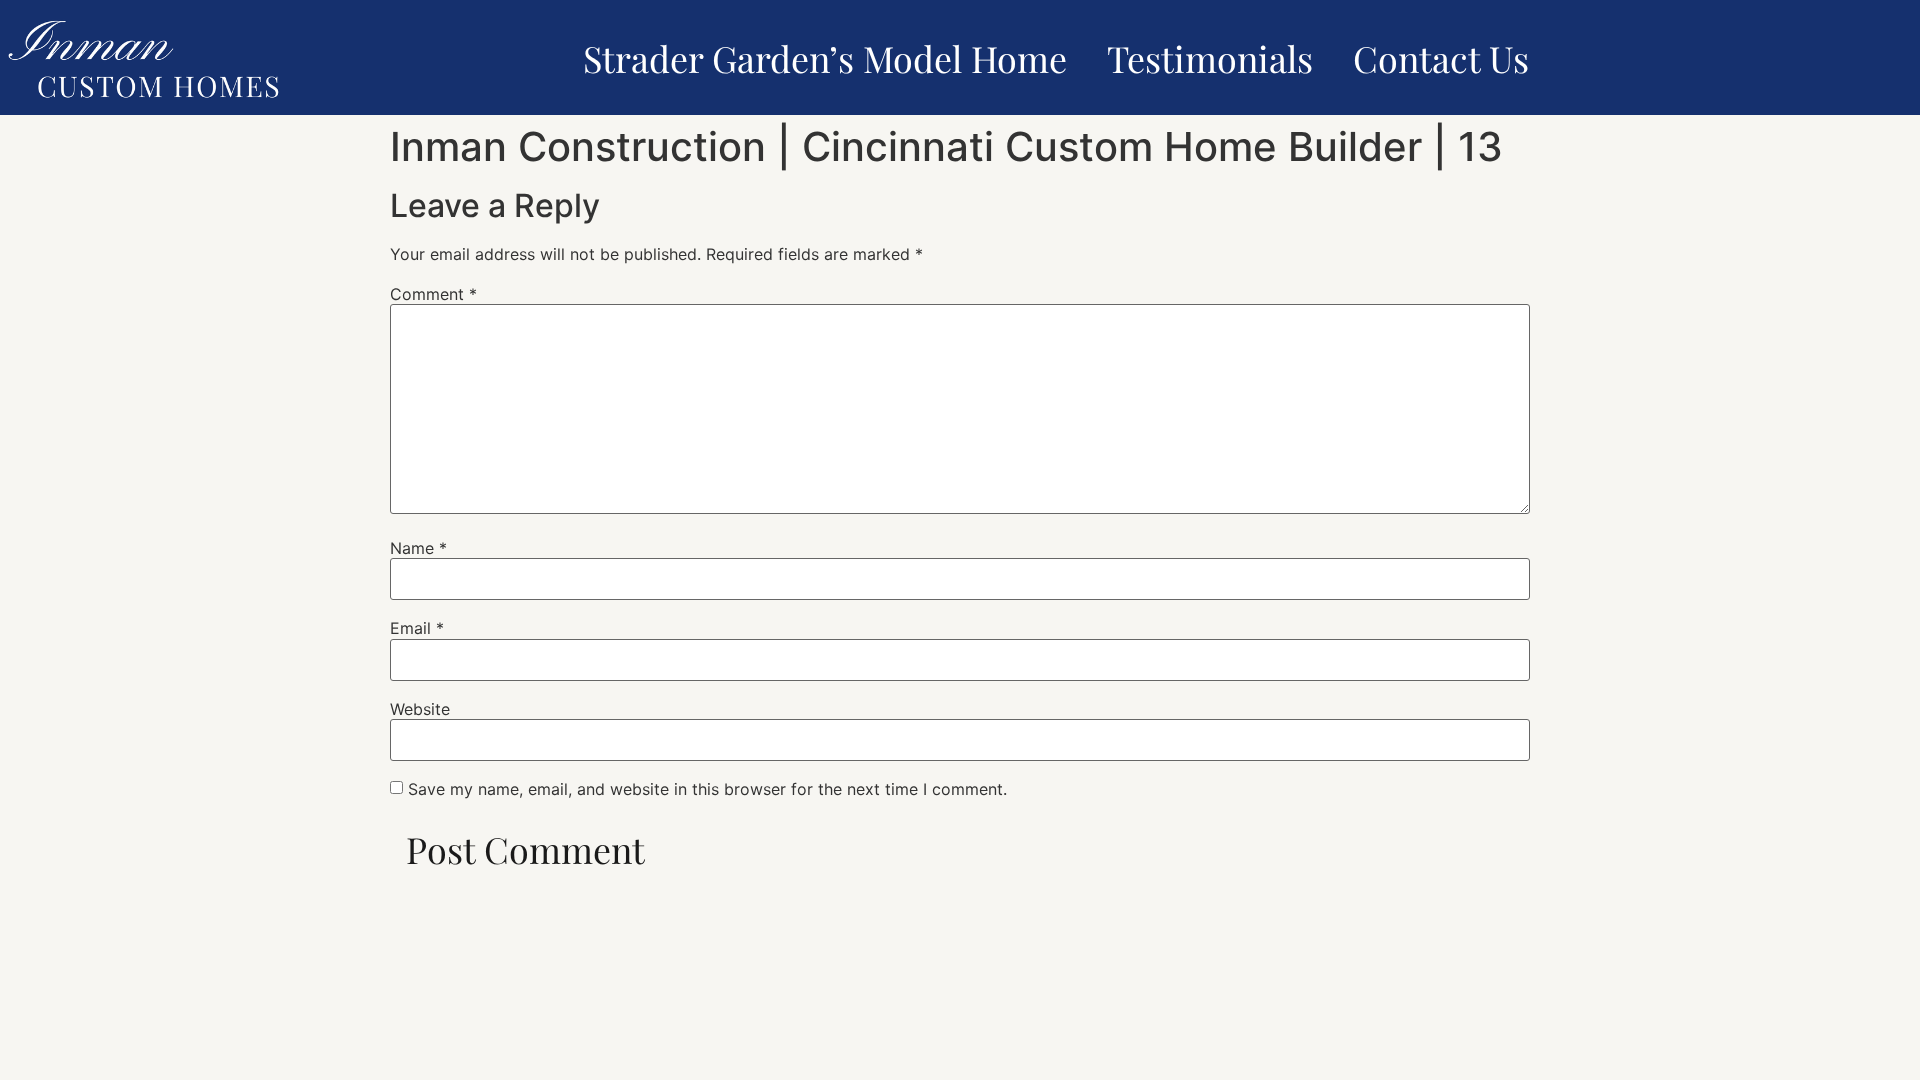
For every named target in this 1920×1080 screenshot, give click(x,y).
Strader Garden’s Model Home (825, 58)
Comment (433, 294)
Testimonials (1210, 58)
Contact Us (1441, 58)
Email (417, 628)
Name (418, 548)
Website (420, 709)
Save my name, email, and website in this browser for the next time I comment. (707, 789)
